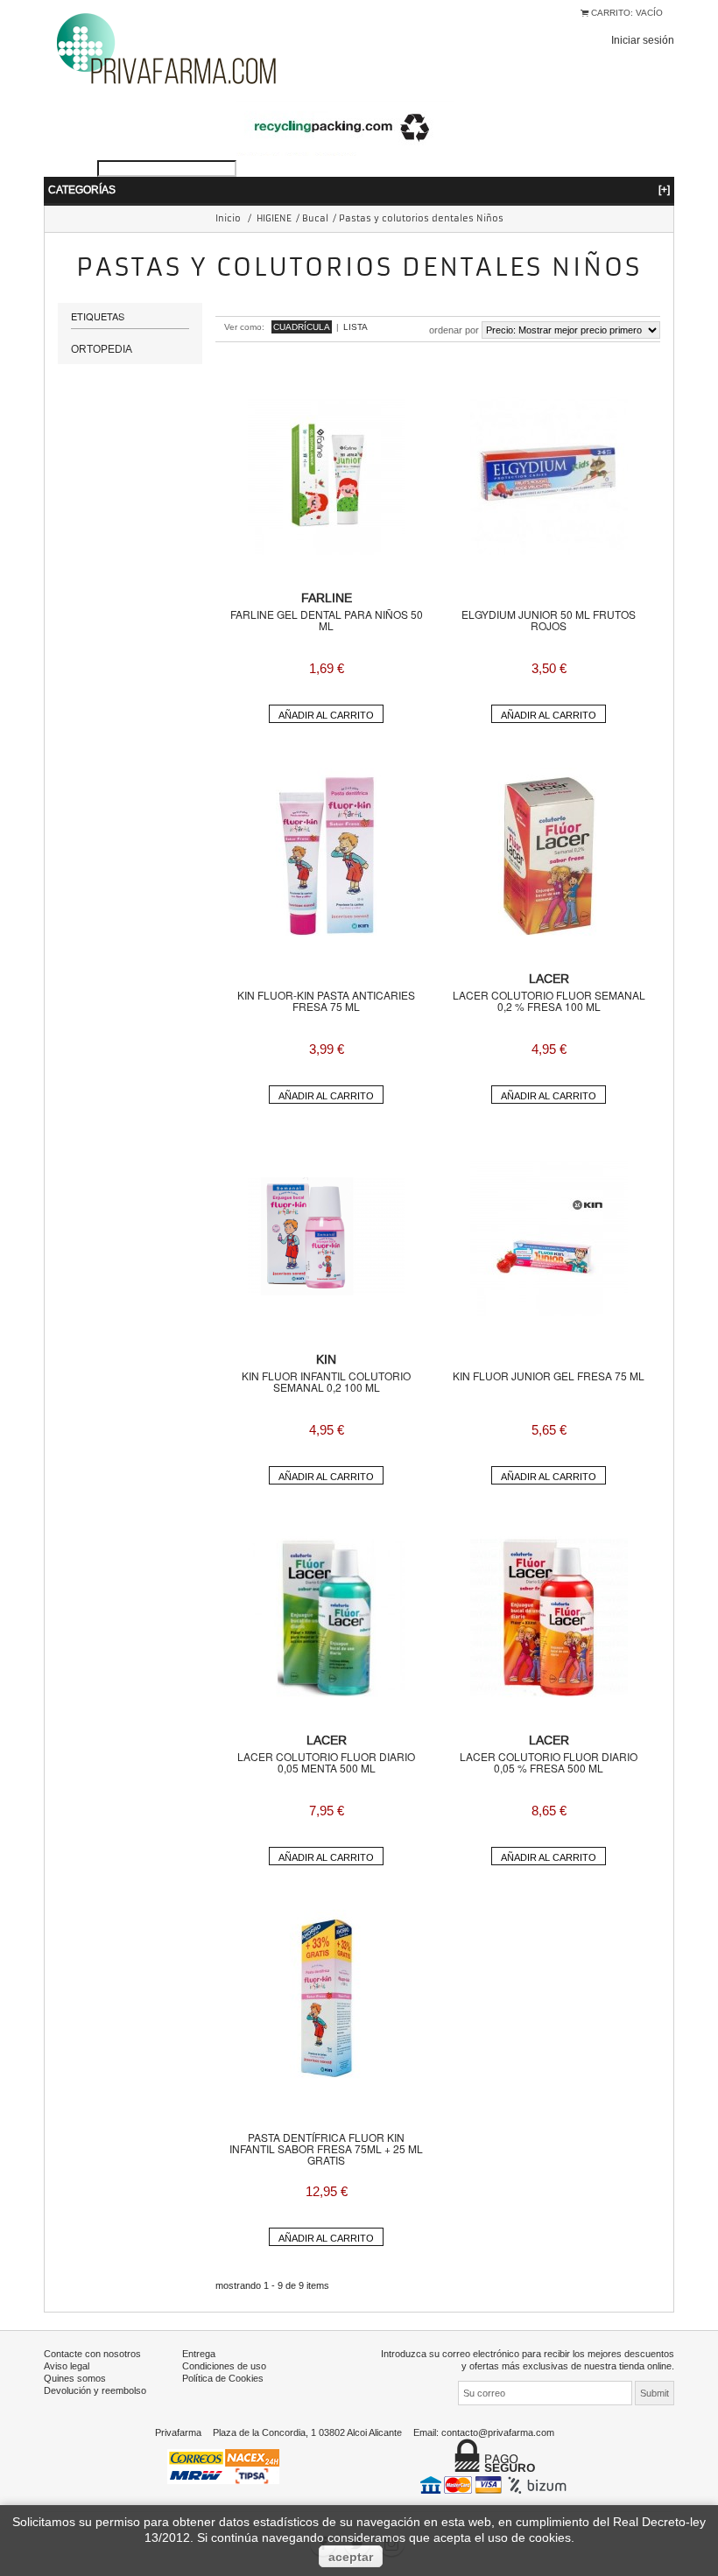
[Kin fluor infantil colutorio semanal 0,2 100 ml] (327, 1237)
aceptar (351, 2557)
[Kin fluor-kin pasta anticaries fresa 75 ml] (327, 856)
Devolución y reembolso (95, 2390)
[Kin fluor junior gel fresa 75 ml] (549, 1237)
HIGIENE (274, 218)
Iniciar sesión (643, 40)
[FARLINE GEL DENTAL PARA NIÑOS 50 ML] (327, 475)
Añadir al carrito (326, 715)
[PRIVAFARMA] (166, 48)
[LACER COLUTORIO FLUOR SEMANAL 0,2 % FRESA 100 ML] (549, 856)
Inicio (228, 218)
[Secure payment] (495, 2484)
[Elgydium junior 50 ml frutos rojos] (549, 475)
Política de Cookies (223, 2378)
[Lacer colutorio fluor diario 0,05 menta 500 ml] (327, 1618)
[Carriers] (223, 2465)
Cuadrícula (302, 327)
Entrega (199, 2354)
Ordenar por (454, 330)
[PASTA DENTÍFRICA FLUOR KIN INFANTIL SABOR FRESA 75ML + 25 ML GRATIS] (327, 1998)
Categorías (359, 190)
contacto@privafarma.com (498, 2432)
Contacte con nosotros (92, 2354)
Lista (355, 327)
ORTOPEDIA (102, 349)
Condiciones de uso (224, 2366)
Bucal (315, 218)
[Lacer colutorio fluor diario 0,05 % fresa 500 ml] (549, 1618)
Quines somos (75, 2378)
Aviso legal (67, 2366)
